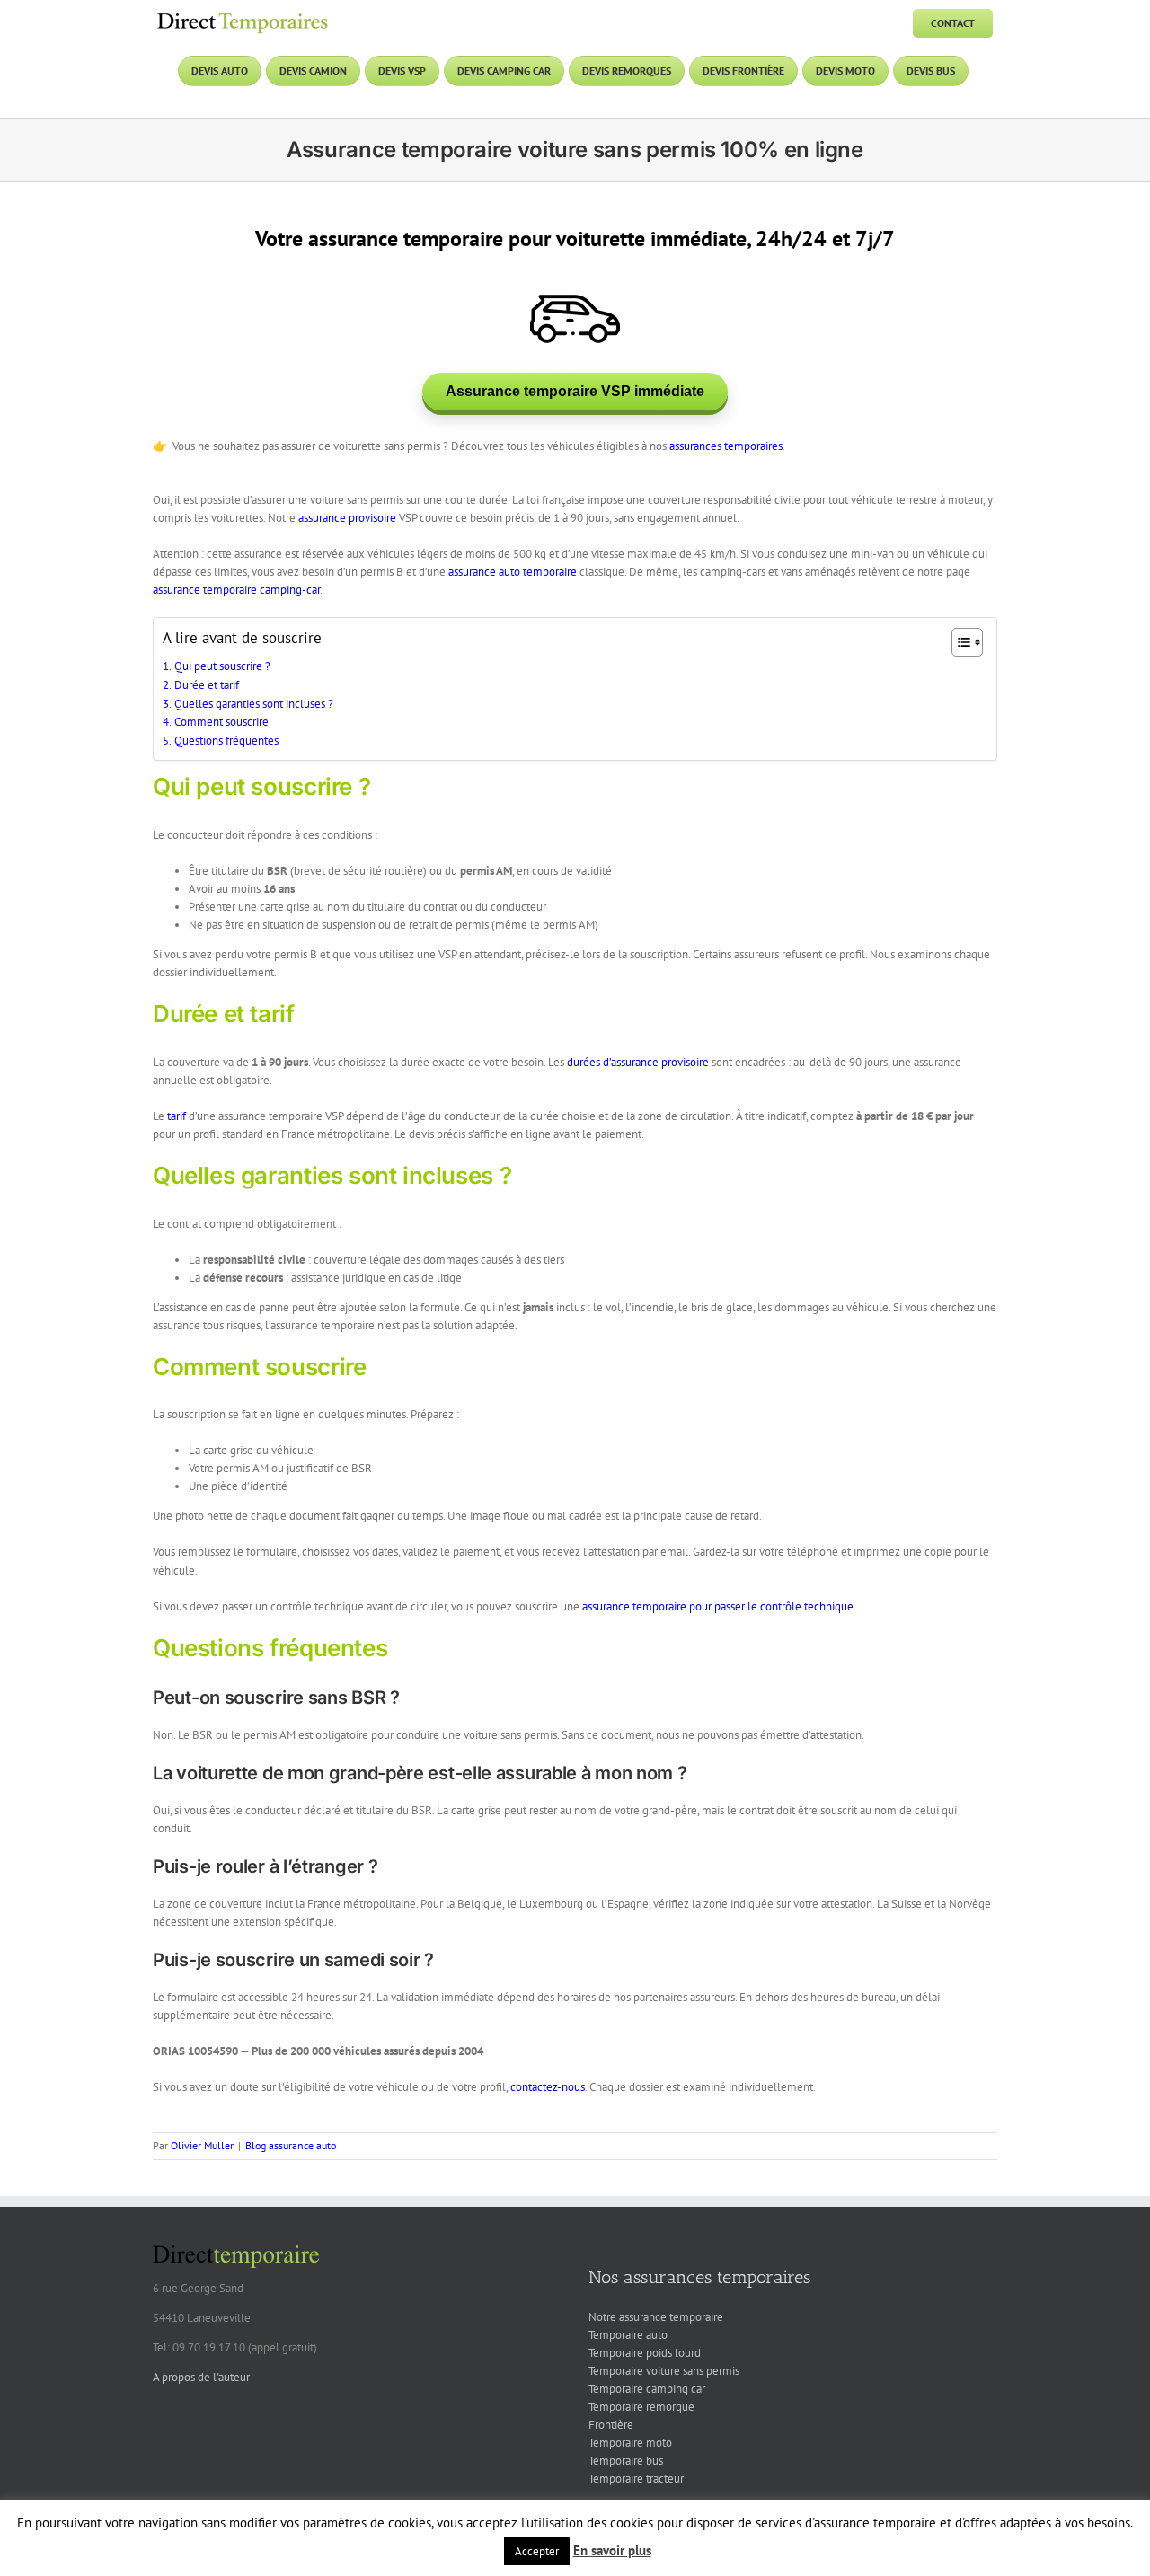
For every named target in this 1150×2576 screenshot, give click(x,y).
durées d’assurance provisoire (638, 1062)
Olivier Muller (202, 2145)
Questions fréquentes (226, 741)
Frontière (611, 2425)
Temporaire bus (626, 2461)
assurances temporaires (726, 446)
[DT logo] (243, 15)
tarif (177, 1116)
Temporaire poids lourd (645, 2353)
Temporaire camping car (647, 2389)
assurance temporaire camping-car (236, 590)
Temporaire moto (630, 2443)
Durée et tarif (207, 685)
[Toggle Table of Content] (958, 642)
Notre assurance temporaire (656, 2317)
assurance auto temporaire (513, 572)
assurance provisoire (347, 518)
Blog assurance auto (291, 2145)
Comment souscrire (221, 722)
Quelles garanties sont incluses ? (254, 704)
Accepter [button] (537, 2551)
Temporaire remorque (641, 2407)
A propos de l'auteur (201, 2377)
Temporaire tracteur (636, 2479)
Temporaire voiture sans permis (664, 2371)
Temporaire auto (628, 2335)
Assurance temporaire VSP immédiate (575, 391)
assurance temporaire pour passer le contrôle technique (718, 1606)
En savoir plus (612, 2550)
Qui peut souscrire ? (222, 666)
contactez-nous (548, 2087)
